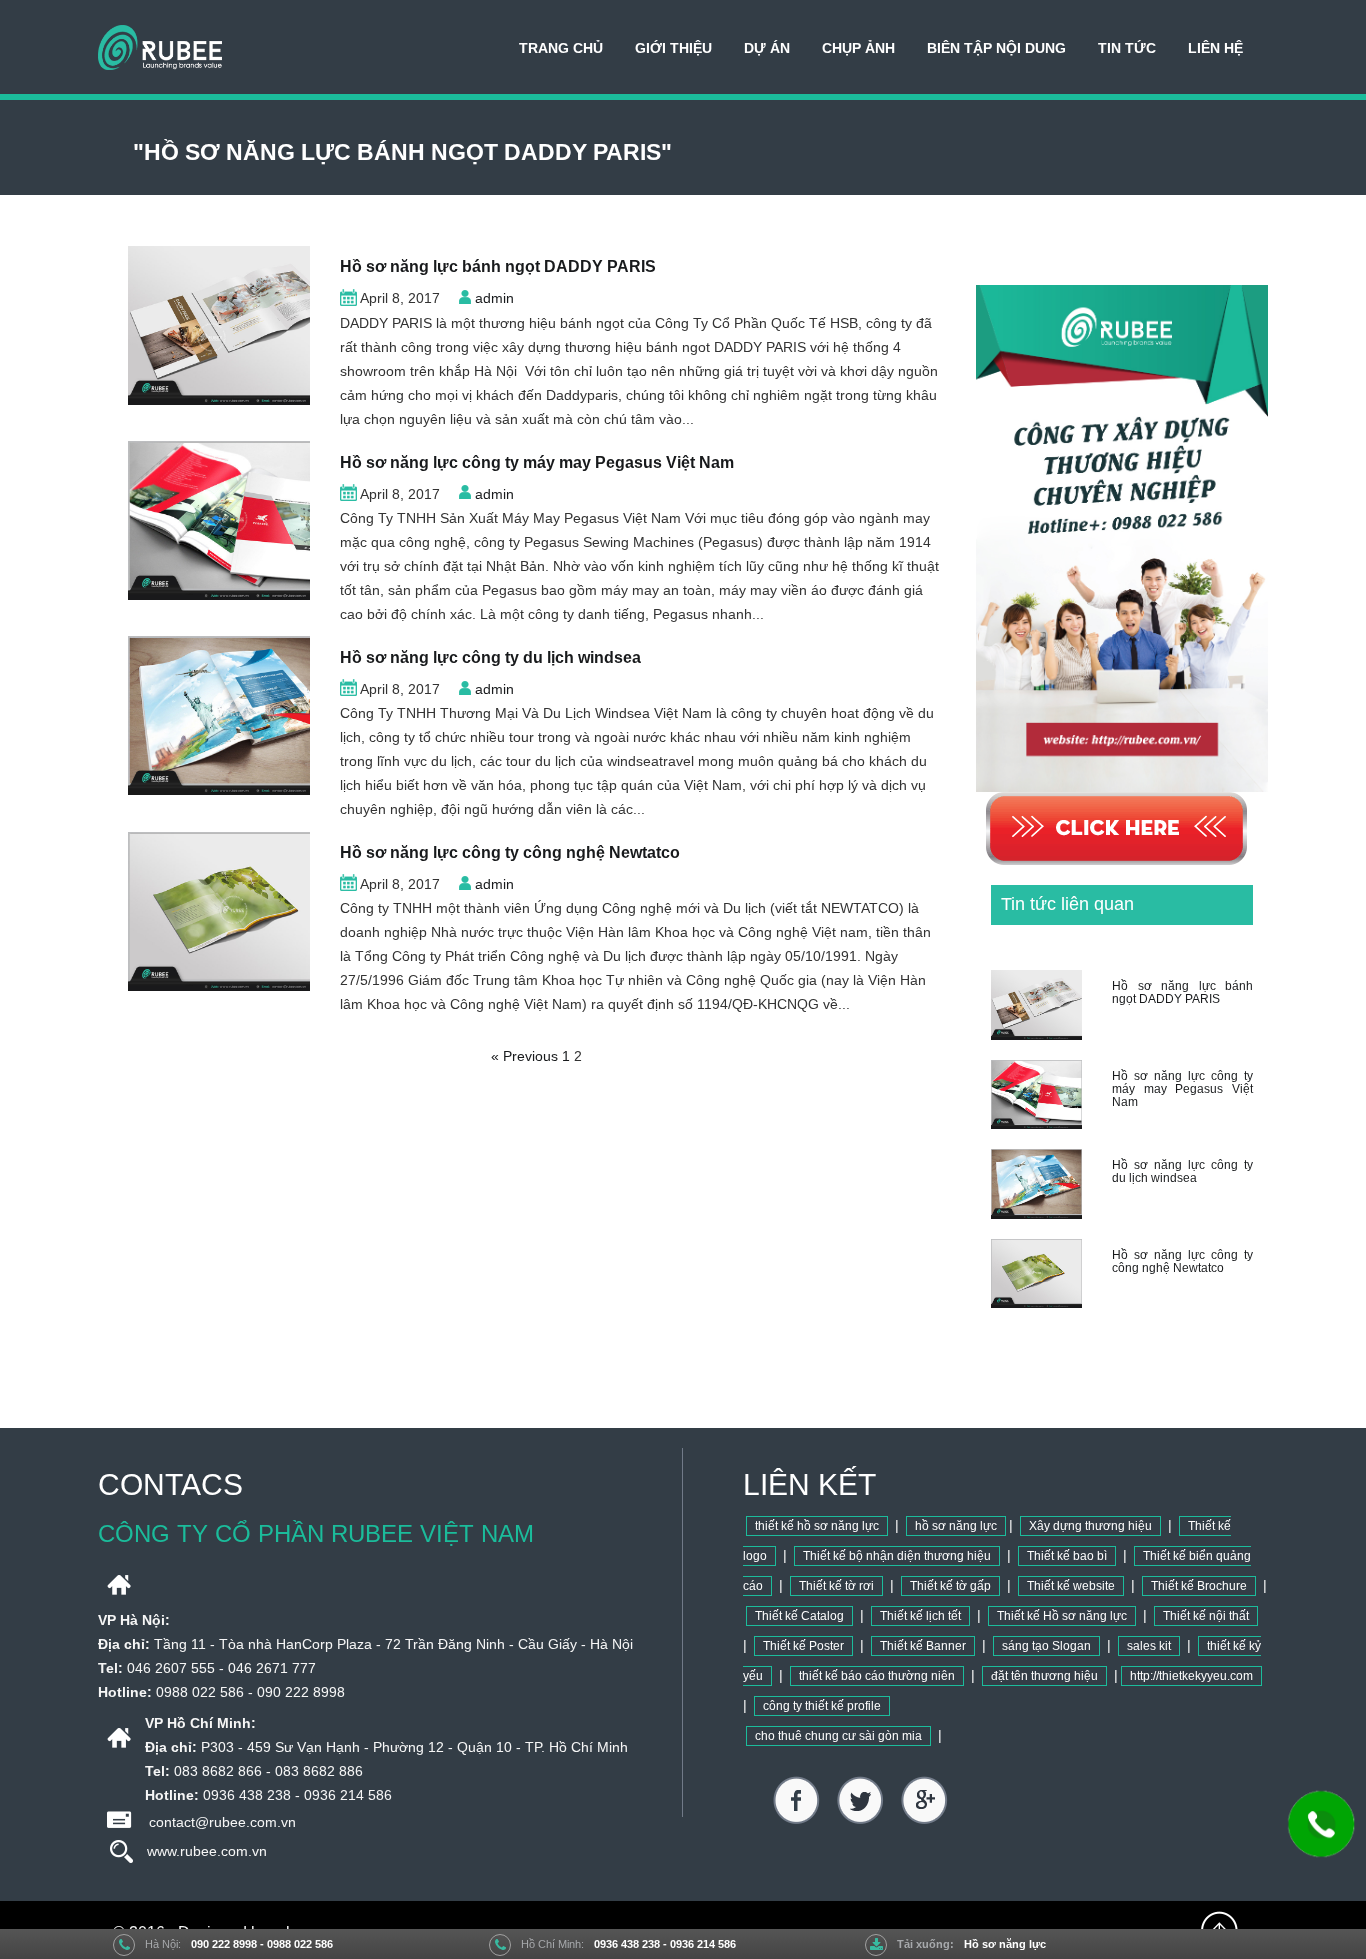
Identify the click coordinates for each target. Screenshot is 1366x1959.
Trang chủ (561, 48)
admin (494, 298)
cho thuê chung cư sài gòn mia (838, 1736)
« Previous (524, 1056)
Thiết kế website (1071, 1586)
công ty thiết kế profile (822, 1706)
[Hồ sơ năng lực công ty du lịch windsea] (219, 716)
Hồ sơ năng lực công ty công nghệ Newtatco (510, 852)
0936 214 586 (703, 1944)
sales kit (1149, 1646)
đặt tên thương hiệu (1044, 1676)
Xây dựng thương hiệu (1090, 1526)
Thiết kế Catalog (799, 1616)
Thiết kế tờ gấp (950, 1586)
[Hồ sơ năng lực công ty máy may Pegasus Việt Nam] (219, 521)
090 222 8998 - (229, 1944)
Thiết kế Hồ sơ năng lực (1062, 1616)
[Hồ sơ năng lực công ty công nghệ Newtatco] (219, 911)
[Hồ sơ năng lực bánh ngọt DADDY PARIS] (219, 325)
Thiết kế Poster (803, 1646)
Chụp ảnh (858, 48)
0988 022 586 (300, 1944)
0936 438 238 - (632, 1944)
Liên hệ (1215, 48)
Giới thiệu (673, 48)
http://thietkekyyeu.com (1191, 1676)
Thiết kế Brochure (1199, 1586)
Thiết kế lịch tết (920, 1616)
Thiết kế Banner (923, 1646)
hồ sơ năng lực (956, 1526)
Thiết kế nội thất (1206, 1616)
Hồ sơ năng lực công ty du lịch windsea (490, 657)
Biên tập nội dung (996, 48)
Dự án (767, 48)
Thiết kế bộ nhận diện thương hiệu (897, 1556)
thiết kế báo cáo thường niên (877, 1676)
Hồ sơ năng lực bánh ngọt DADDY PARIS (498, 266)
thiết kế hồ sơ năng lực (817, 1526)
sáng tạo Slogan (1046, 1646)
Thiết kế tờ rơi (836, 1586)
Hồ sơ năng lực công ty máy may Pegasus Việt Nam (537, 462)
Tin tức (1127, 48)
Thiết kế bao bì (1067, 1556)
